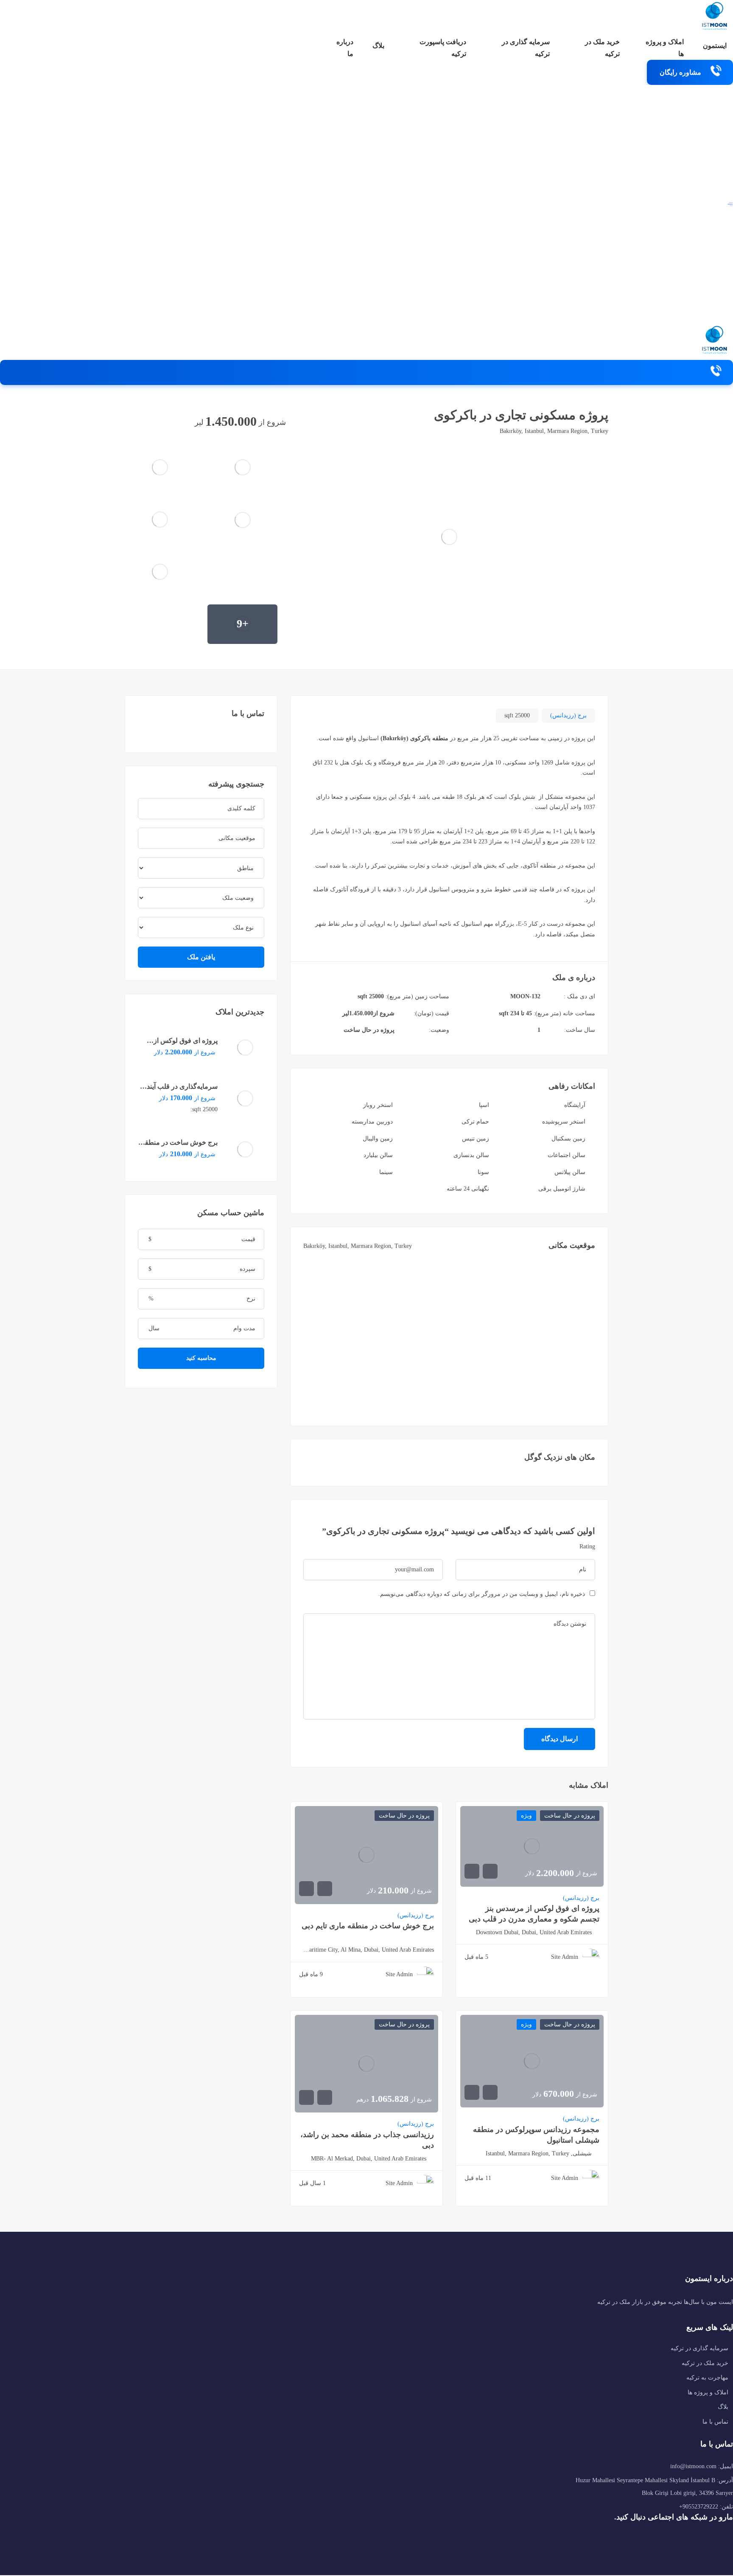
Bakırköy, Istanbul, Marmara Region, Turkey (554, 431)
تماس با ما (715, 2422)
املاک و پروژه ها (665, 48)
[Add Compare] (168, 421)
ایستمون (715, 46)
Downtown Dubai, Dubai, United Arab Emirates (534, 1932)
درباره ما (345, 48)
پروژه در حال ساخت (369, 1030)
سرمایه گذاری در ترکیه (526, 48)
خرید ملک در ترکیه (602, 48)
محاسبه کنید (201, 1358)
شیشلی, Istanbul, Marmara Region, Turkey (539, 2153)
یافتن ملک (201, 957)
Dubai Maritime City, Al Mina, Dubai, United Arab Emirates (366, 1950)
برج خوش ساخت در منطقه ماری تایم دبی (368, 1926)
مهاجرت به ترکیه (707, 2378)
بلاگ (378, 46)
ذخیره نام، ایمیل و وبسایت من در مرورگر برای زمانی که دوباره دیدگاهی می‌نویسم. (482, 1594)
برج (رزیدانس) (568, 715)
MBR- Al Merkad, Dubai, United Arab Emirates (369, 2159)
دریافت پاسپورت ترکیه (443, 48)
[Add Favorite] (151, 421)
